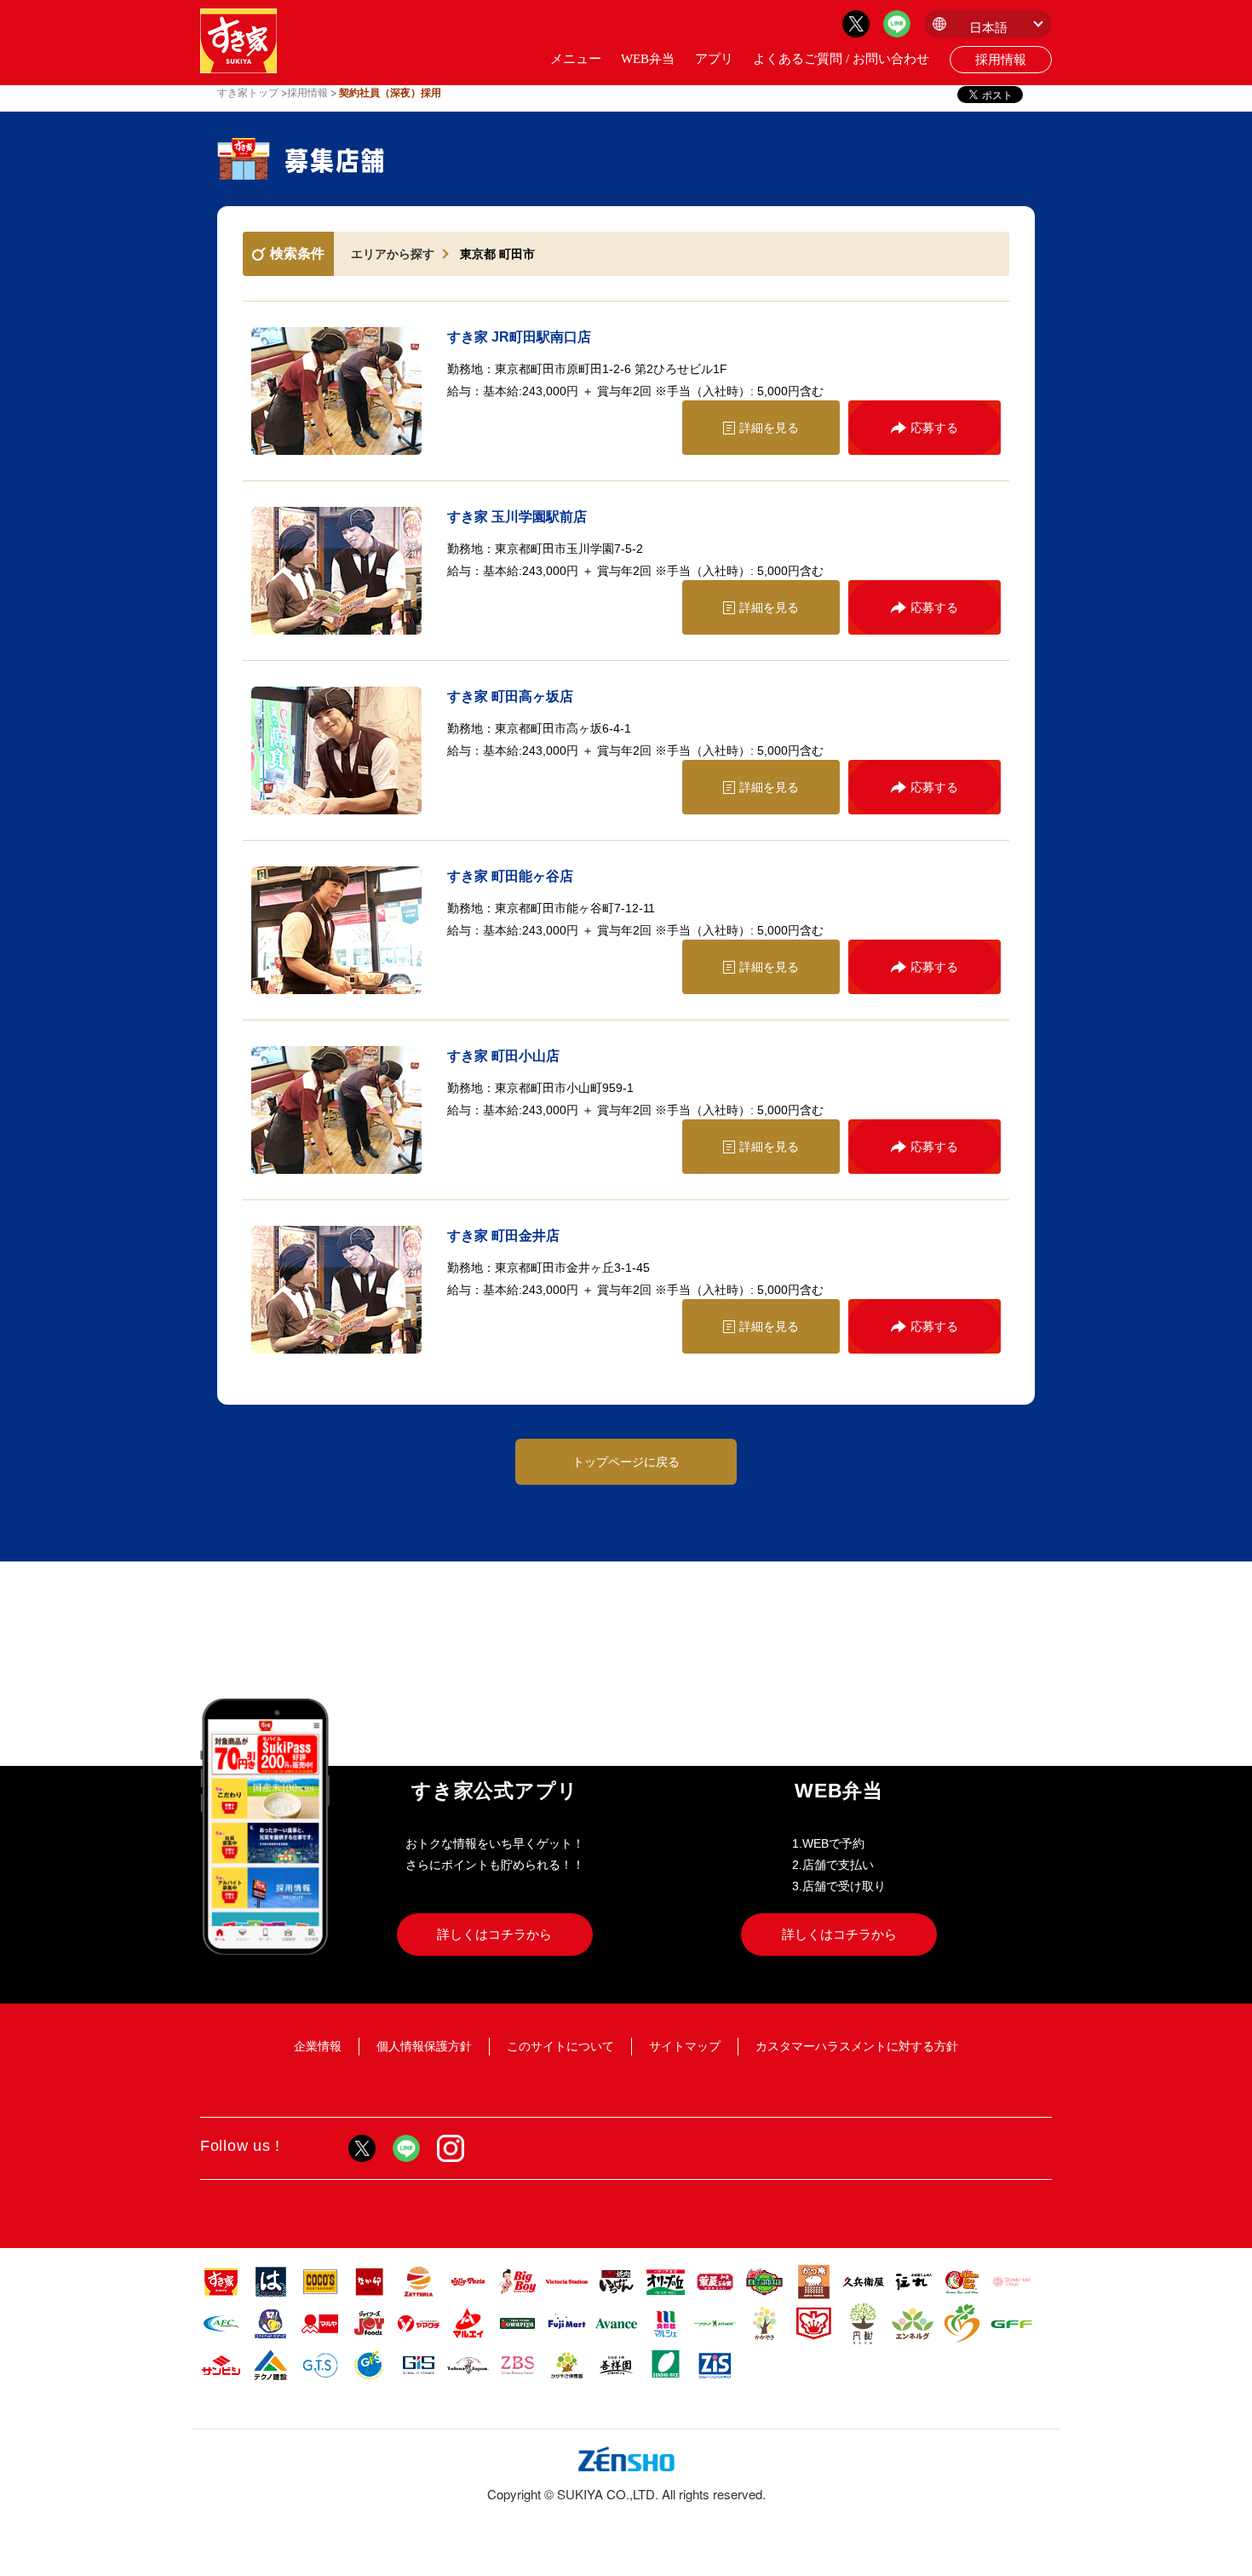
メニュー (576, 59)
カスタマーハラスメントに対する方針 (857, 2046)
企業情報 (318, 2046)
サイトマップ (685, 2046)
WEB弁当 (648, 59)
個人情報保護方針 (424, 2046)
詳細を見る (769, 428)
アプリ (714, 59)
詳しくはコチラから (494, 1934)
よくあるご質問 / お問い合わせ (841, 59)
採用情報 (1001, 60)
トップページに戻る (626, 1462)
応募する (934, 428)
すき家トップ (248, 93)
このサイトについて (560, 2046)
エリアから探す (393, 254)
